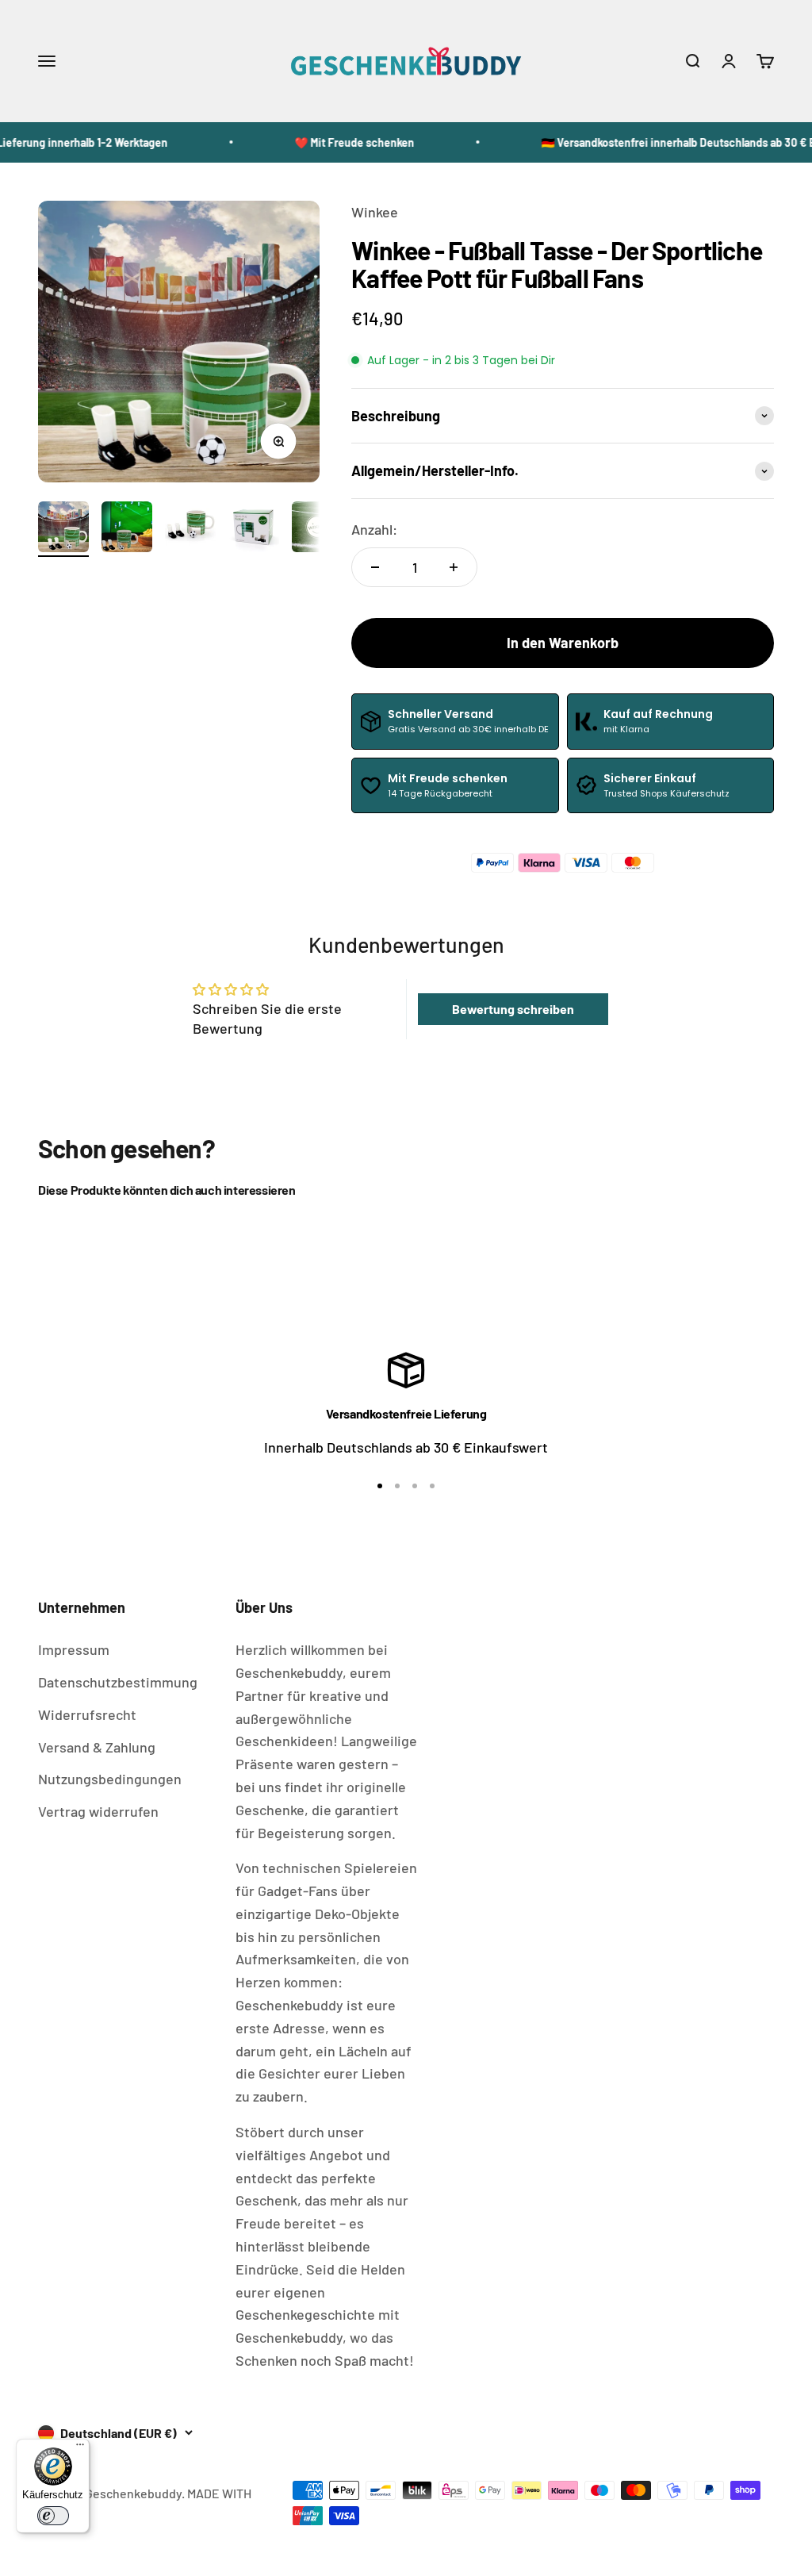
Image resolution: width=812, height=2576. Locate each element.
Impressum (74, 1649)
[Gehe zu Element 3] (190, 529)
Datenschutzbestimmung (118, 1682)
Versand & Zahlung (97, 1747)
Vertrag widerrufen (98, 1811)
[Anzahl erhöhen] (454, 567)
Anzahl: (374, 529)
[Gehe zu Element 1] (63, 529)
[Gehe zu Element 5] (317, 529)
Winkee (375, 212)
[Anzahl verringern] (375, 567)
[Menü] (80, 2448)
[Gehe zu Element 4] (254, 529)
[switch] (53, 2516)
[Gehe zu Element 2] (127, 529)
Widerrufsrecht (87, 1714)
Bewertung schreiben (513, 1009)
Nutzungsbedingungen (110, 1779)
